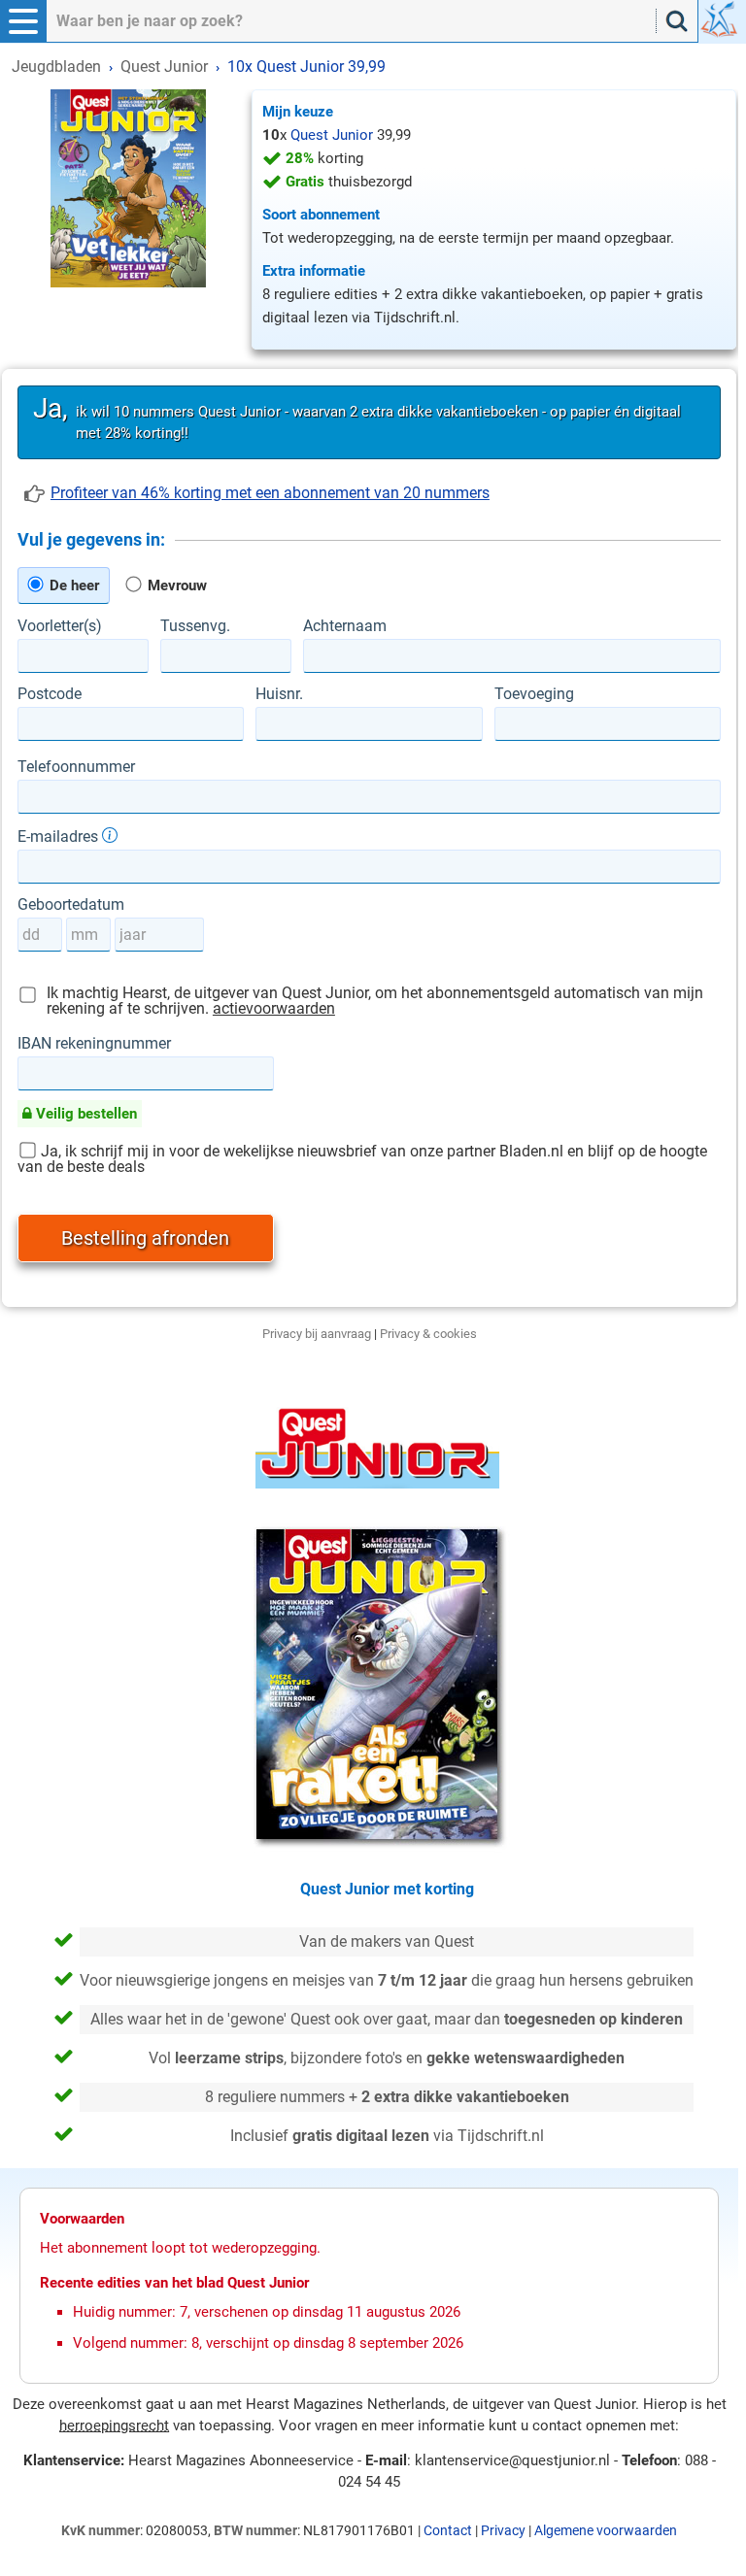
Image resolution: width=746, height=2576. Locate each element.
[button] (23, 21)
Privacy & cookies (428, 1334)
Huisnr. (279, 694)
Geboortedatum (71, 905)
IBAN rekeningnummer (94, 1044)
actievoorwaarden (274, 1008)
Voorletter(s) (60, 626)
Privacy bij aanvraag (317, 1334)
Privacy (503, 2530)
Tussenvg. (195, 626)
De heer (72, 585)
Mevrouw (175, 585)
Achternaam (345, 626)
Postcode (50, 694)
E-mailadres (60, 836)
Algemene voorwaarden (606, 2530)
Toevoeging (534, 694)
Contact (448, 2530)
